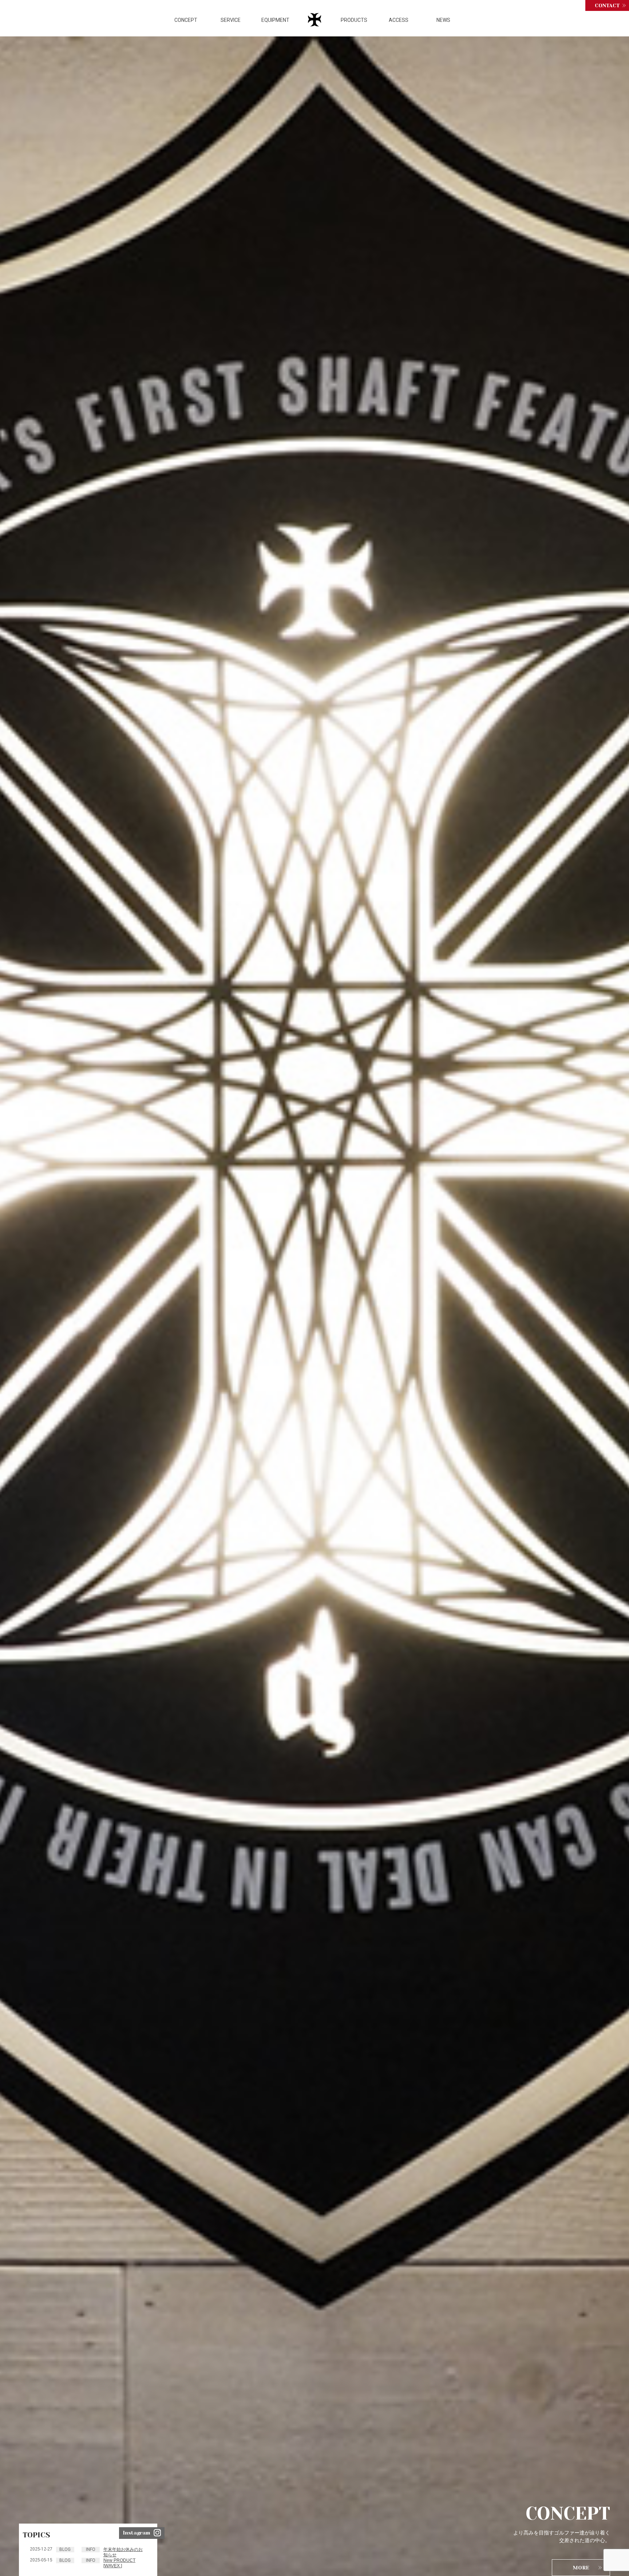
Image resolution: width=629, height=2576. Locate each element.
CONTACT (607, 5)
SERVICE (231, 20)
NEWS (443, 20)
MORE (581, 2568)
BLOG (65, 2549)
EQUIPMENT (275, 20)
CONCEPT (186, 20)
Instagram (136, 2533)
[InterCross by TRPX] (316, 23)
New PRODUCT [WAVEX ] (119, 2563)
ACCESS (399, 20)
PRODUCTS (354, 20)
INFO (91, 2549)
